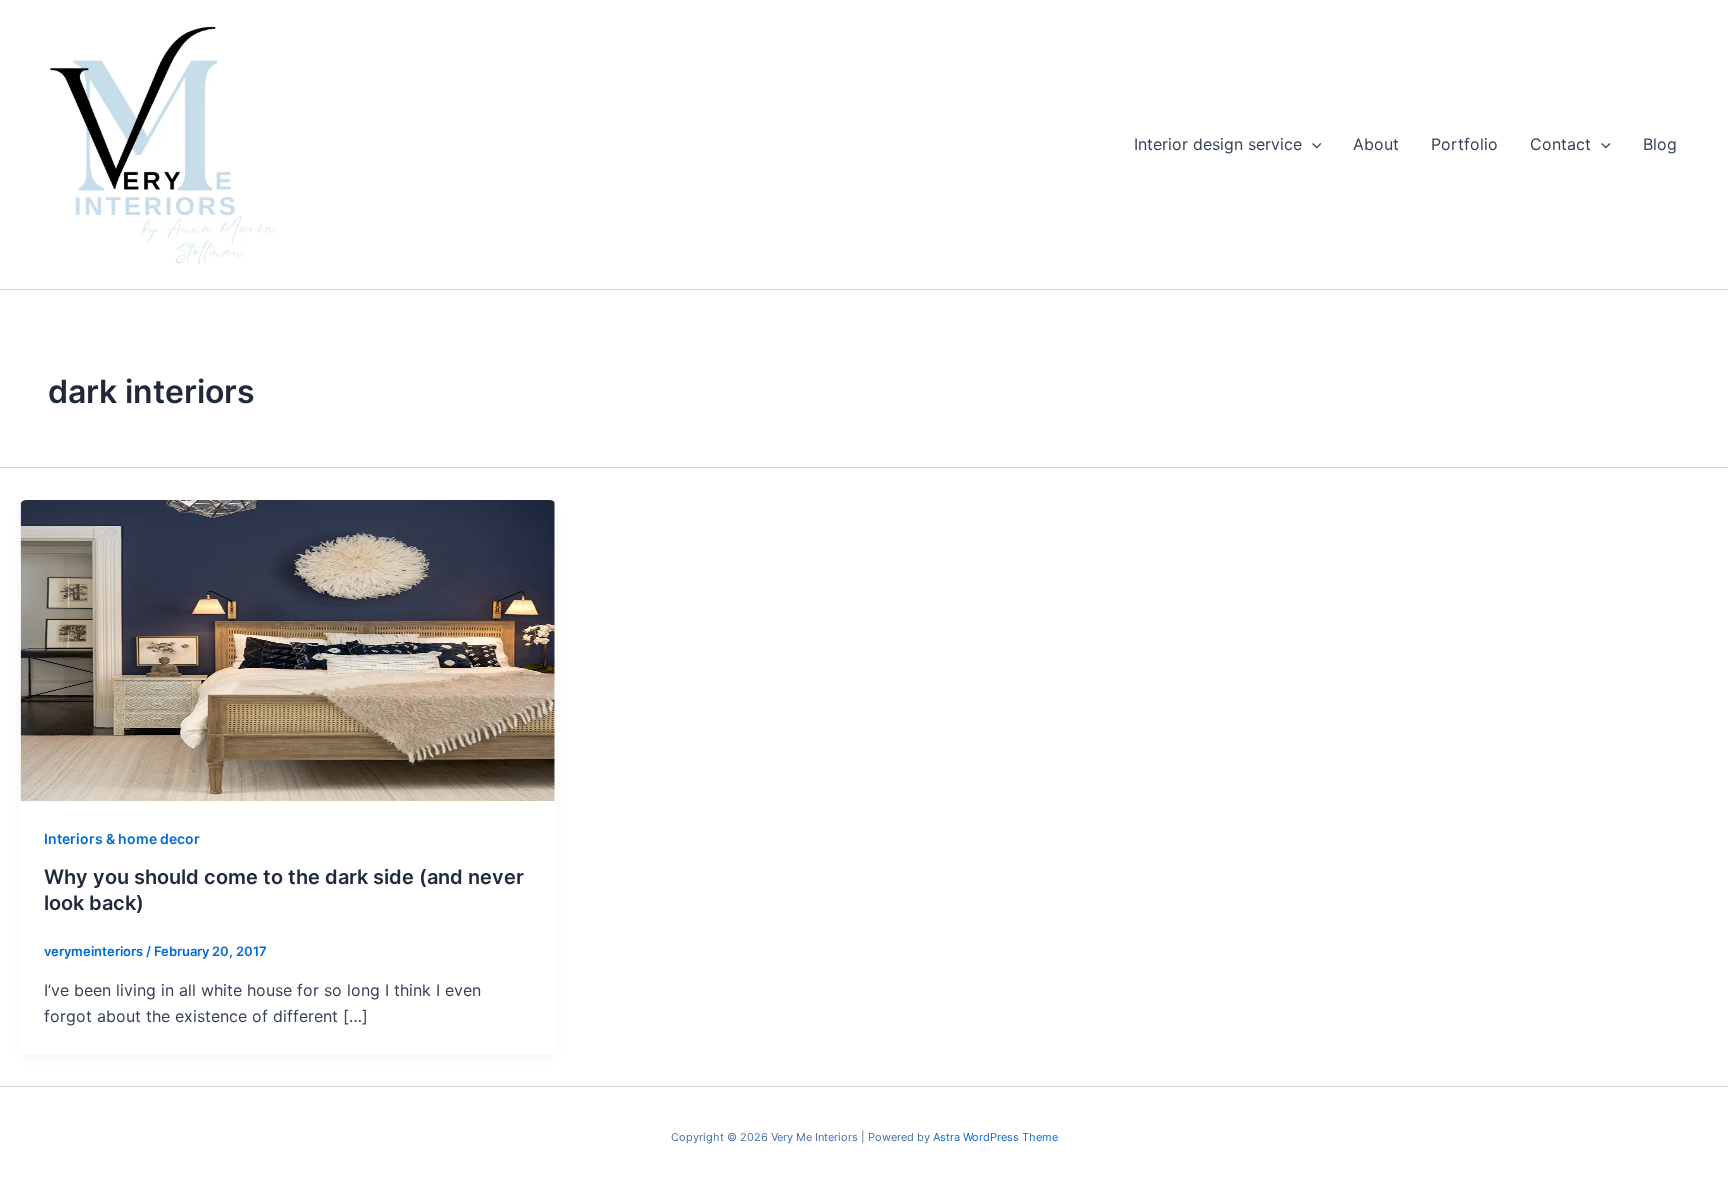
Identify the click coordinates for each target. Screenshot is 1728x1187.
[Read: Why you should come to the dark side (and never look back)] (288, 649)
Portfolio (1464, 144)
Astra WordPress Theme (995, 1137)
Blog (1660, 144)
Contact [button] (1560, 144)
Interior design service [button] (1218, 144)
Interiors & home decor (122, 838)
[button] (1312, 144)
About (1376, 144)
